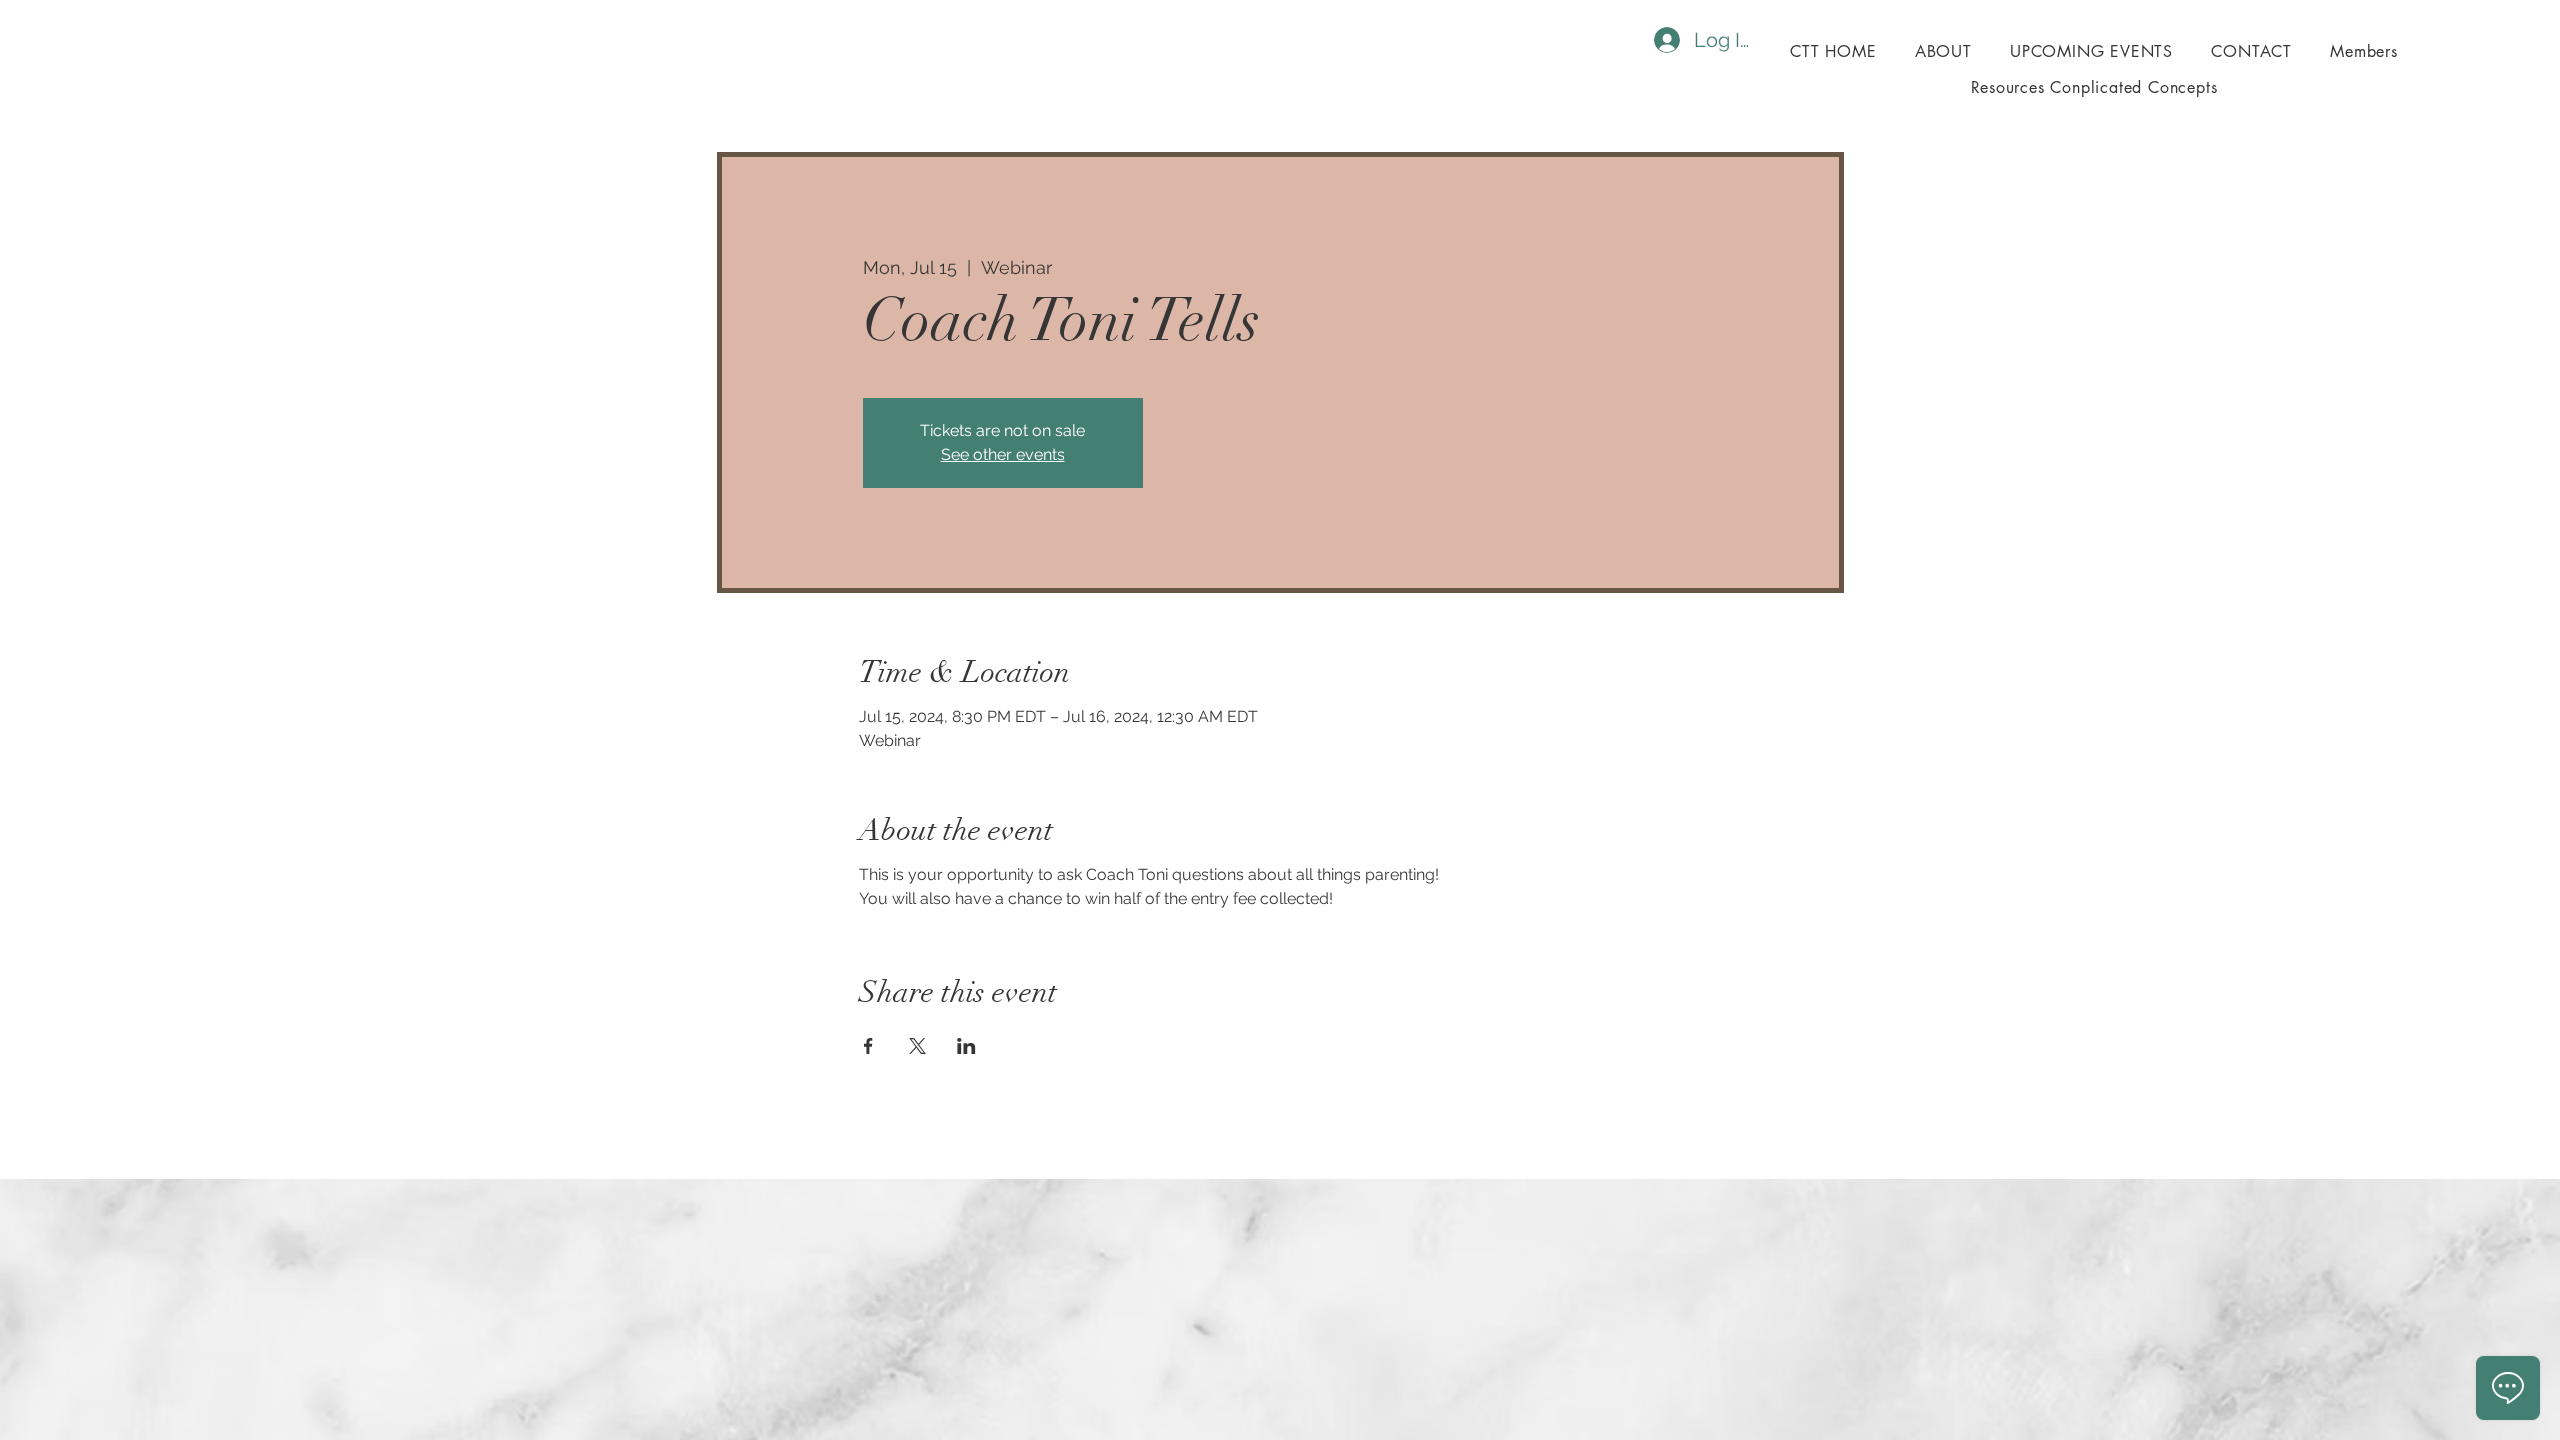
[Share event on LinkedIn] (966, 1046)
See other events (1003, 454)
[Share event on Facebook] (868, 1046)
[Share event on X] (917, 1046)
